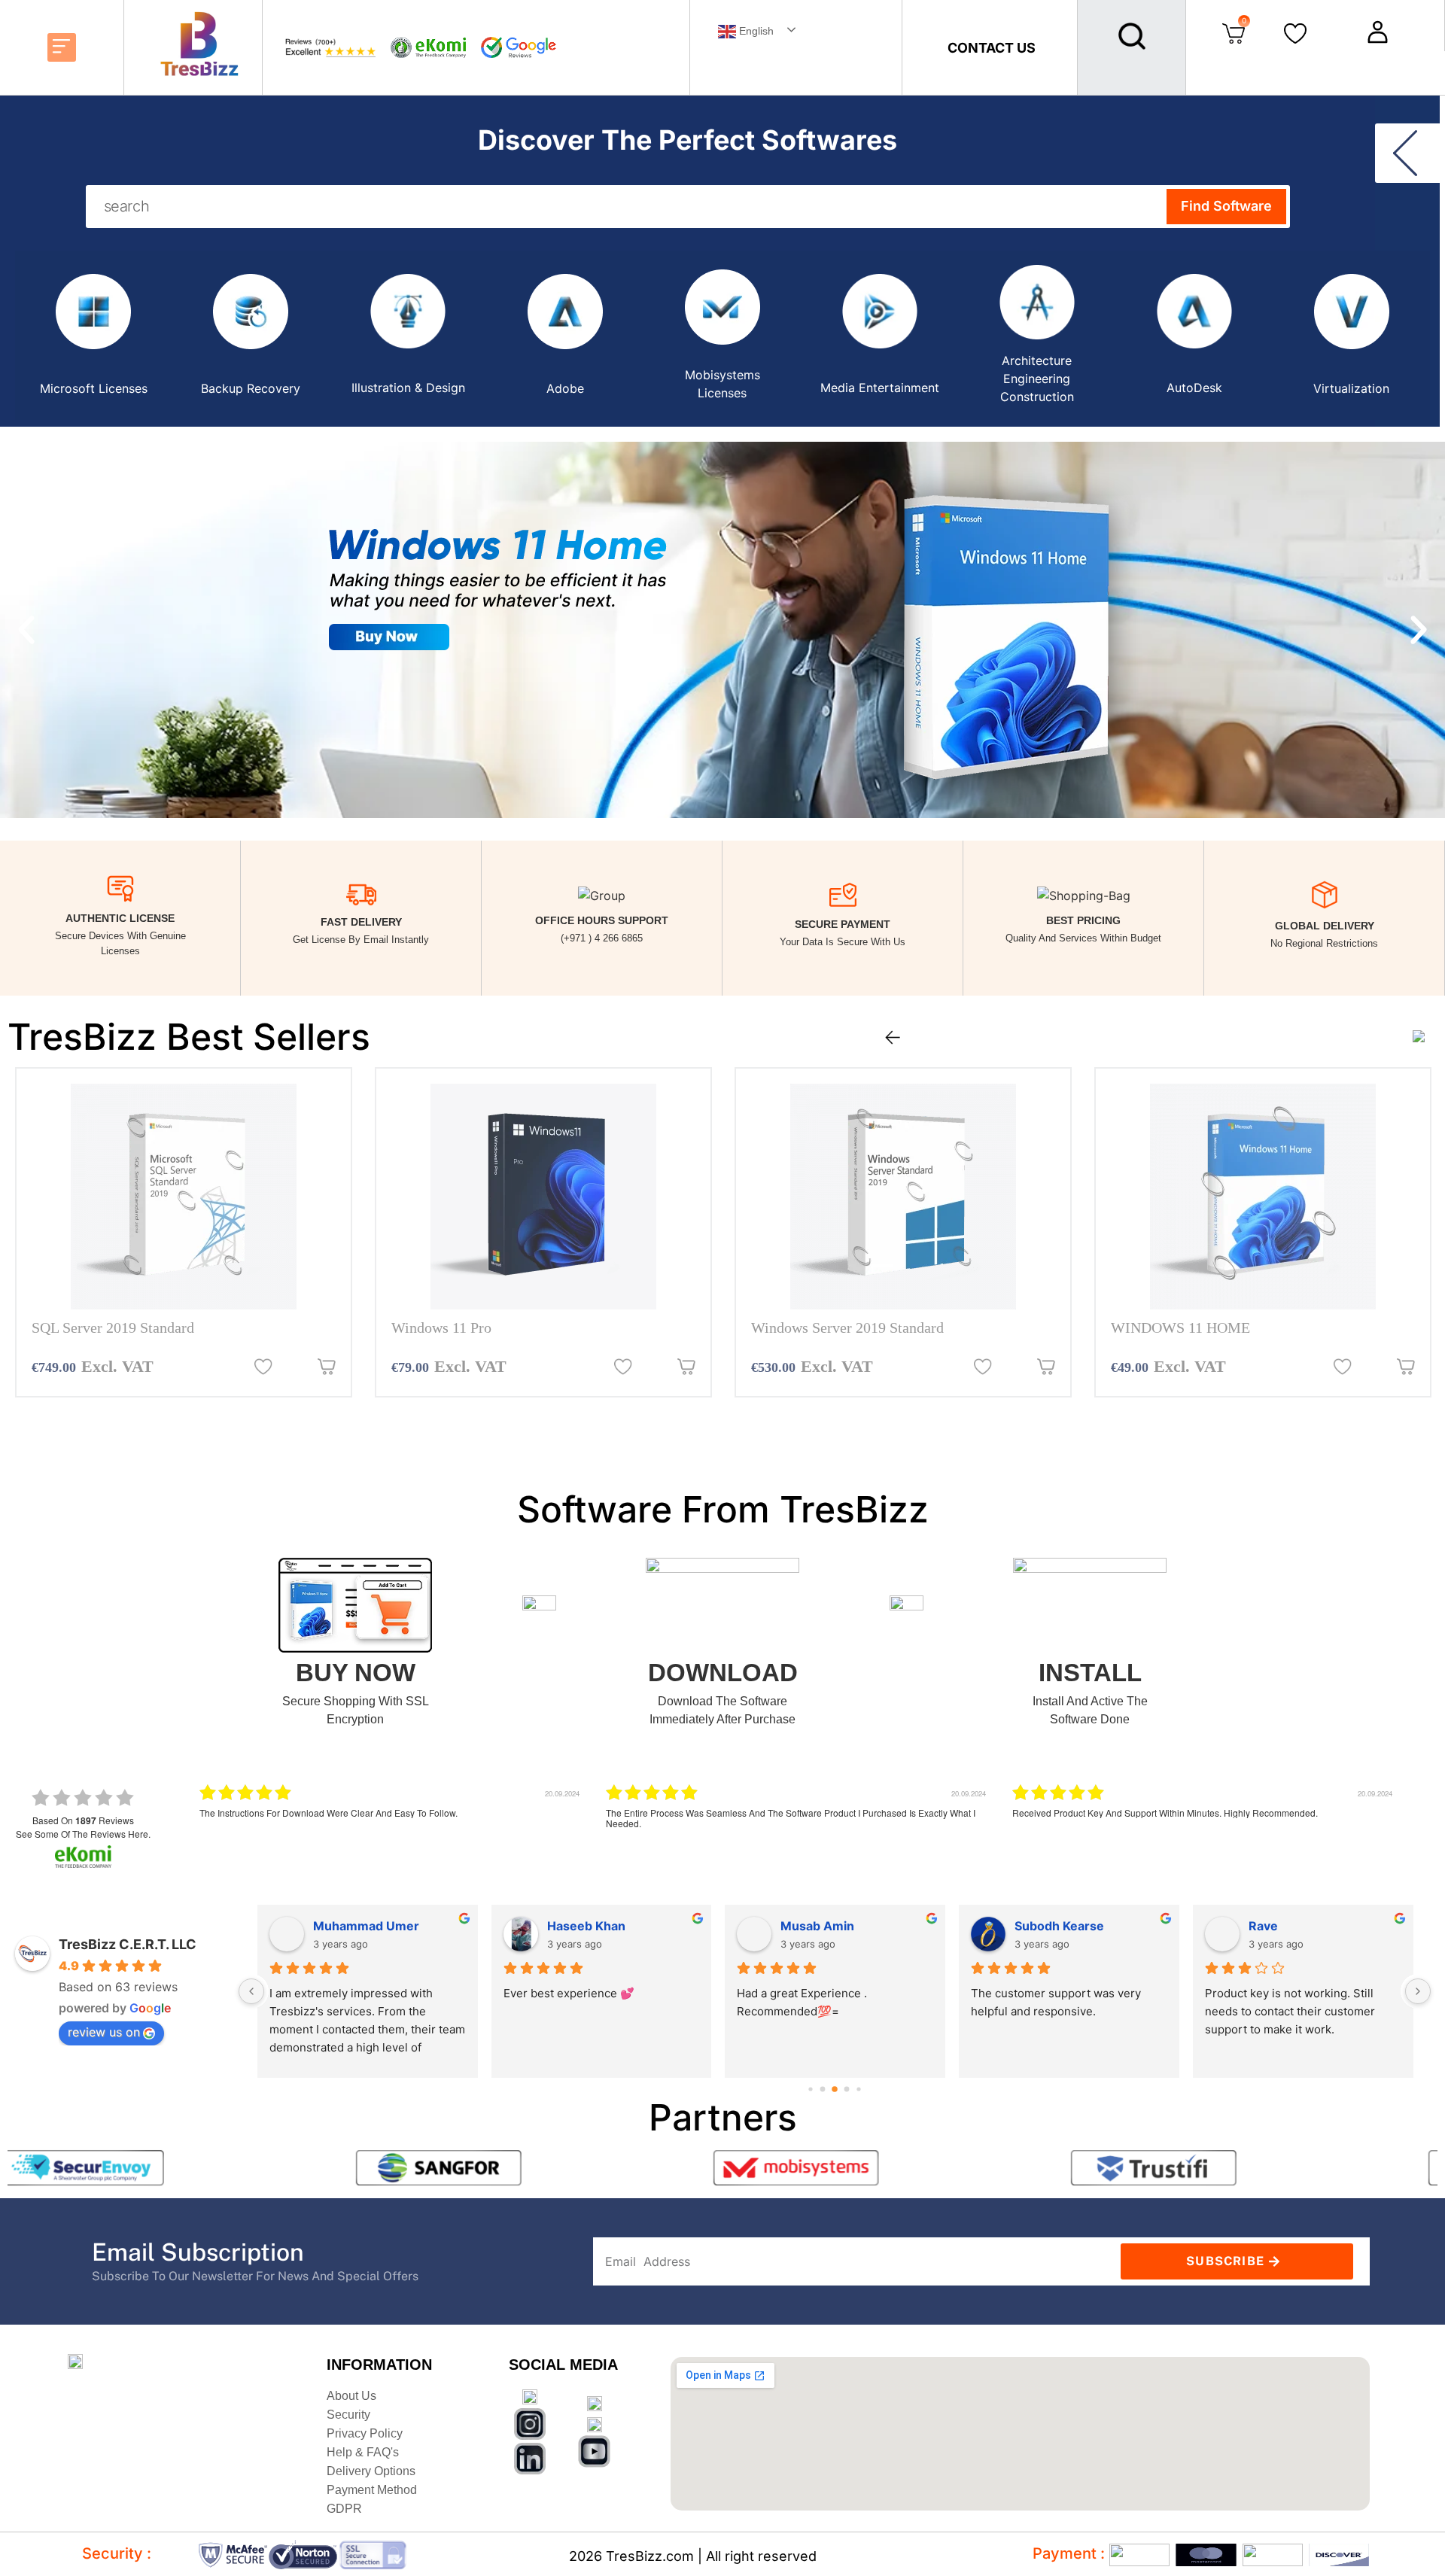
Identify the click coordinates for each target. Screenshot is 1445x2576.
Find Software (1226, 206)
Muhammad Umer (365, 1926)
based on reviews (83, 1820)
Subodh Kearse (1059, 1926)
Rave (1262, 1926)
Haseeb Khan (586, 1926)
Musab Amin (817, 1926)
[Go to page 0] (810, 2089)
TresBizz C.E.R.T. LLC (128, 1944)
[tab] (94, 335)
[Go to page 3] (846, 2089)
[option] (184, 1232)
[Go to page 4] (858, 2089)
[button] (62, 47)
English (755, 31)
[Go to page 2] (835, 2089)
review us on (104, 2032)
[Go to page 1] (822, 2089)
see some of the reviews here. (83, 1834)
